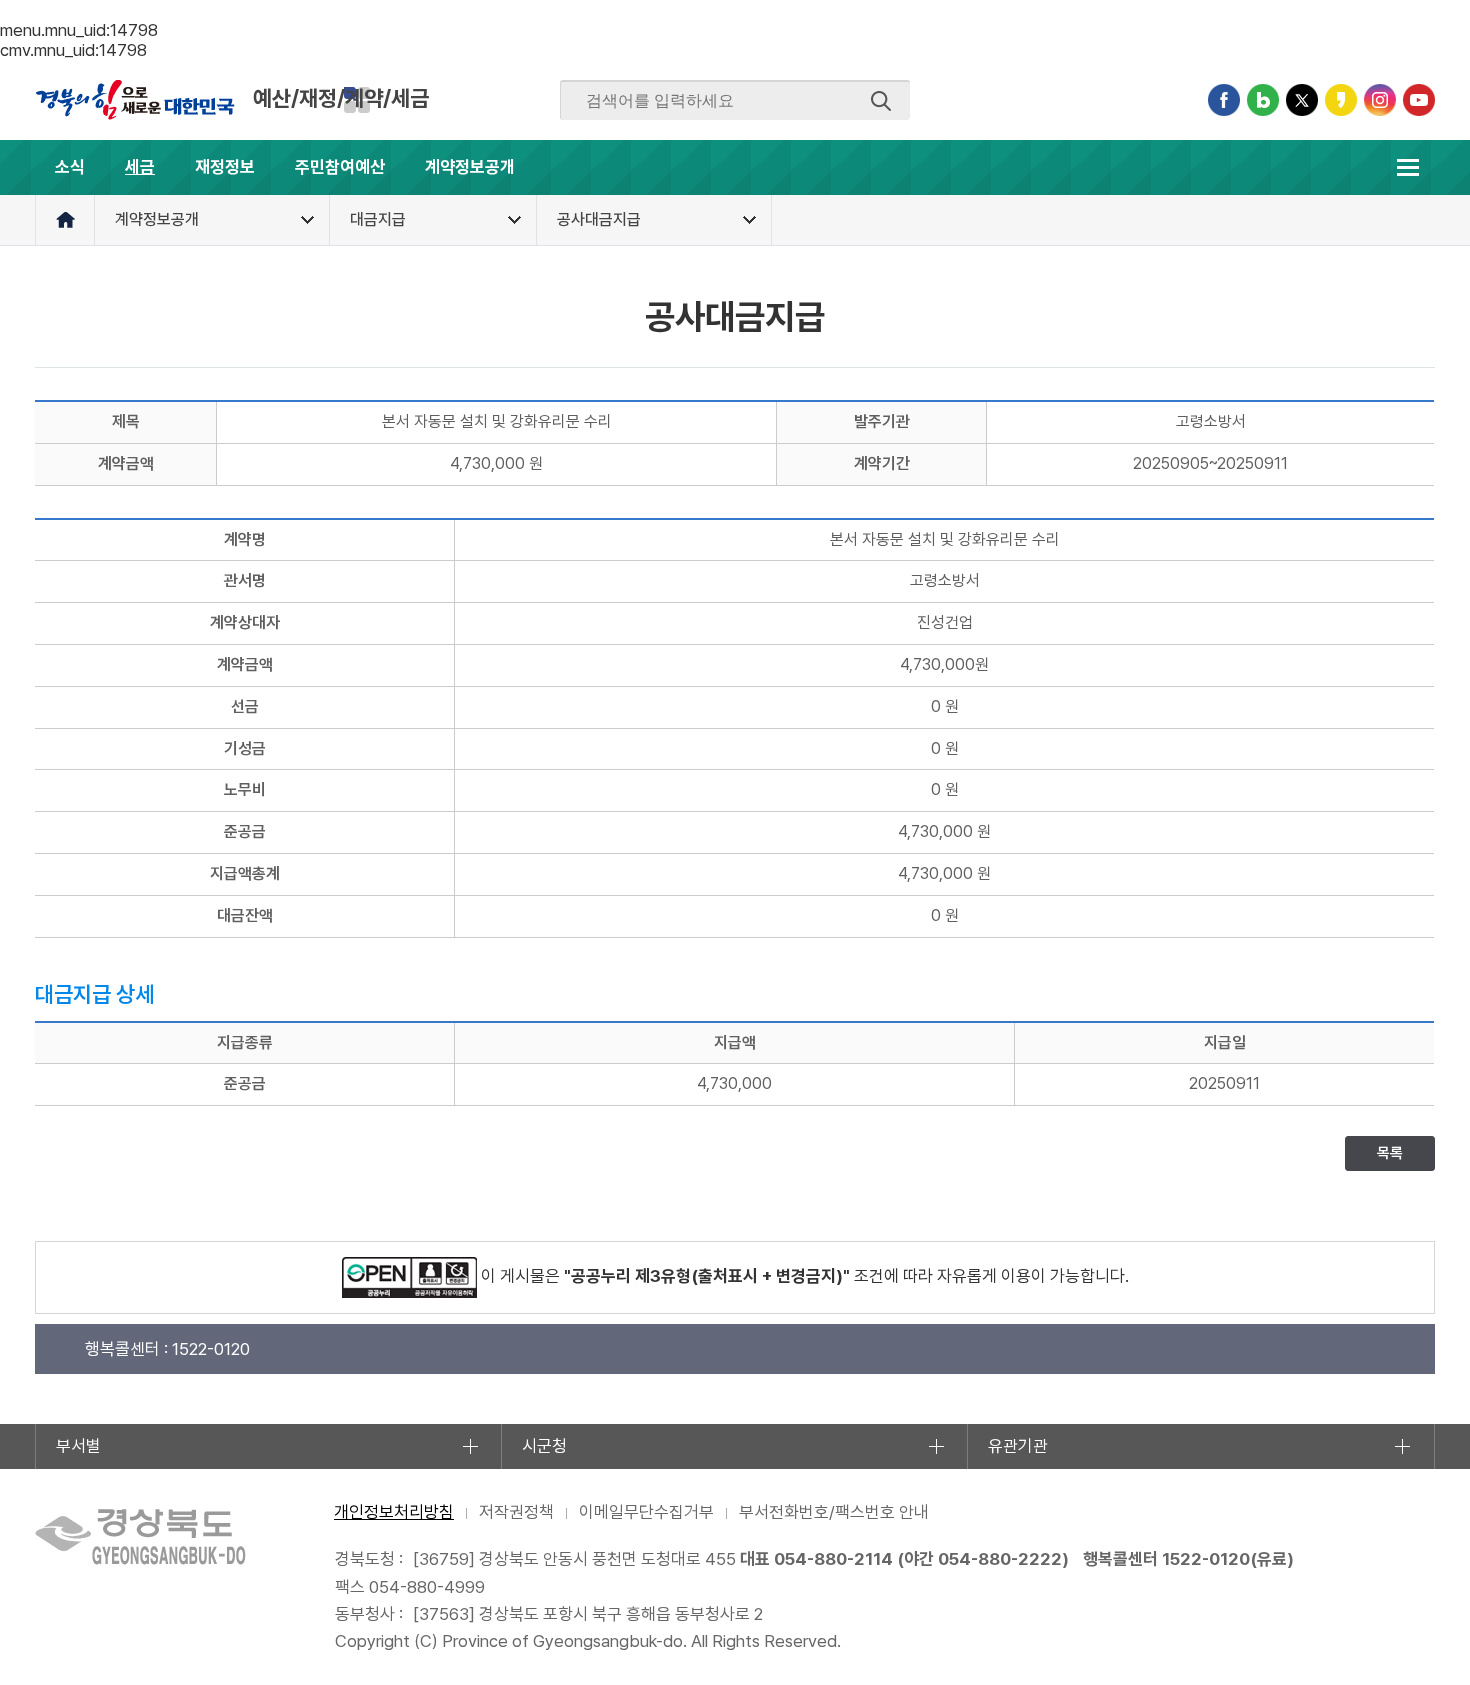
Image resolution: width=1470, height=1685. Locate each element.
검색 (881, 101)
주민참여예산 (340, 167)
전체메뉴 (1407, 167)
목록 (1390, 1153)
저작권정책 (516, 1512)
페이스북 (1224, 100)
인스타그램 (1380, 100)
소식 (70, 167)
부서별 (78, 1446)
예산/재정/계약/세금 (341, 98)
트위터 (1302, 100)
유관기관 (1018, 1446)
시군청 (544, 1446)
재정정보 (225, 167)
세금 (140, 167)
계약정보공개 (470, 167)
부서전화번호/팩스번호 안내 (834, 1512)
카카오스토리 (1341, 100)
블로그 (1263, 100)
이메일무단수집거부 (646, 1512)
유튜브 (1419, 100)
